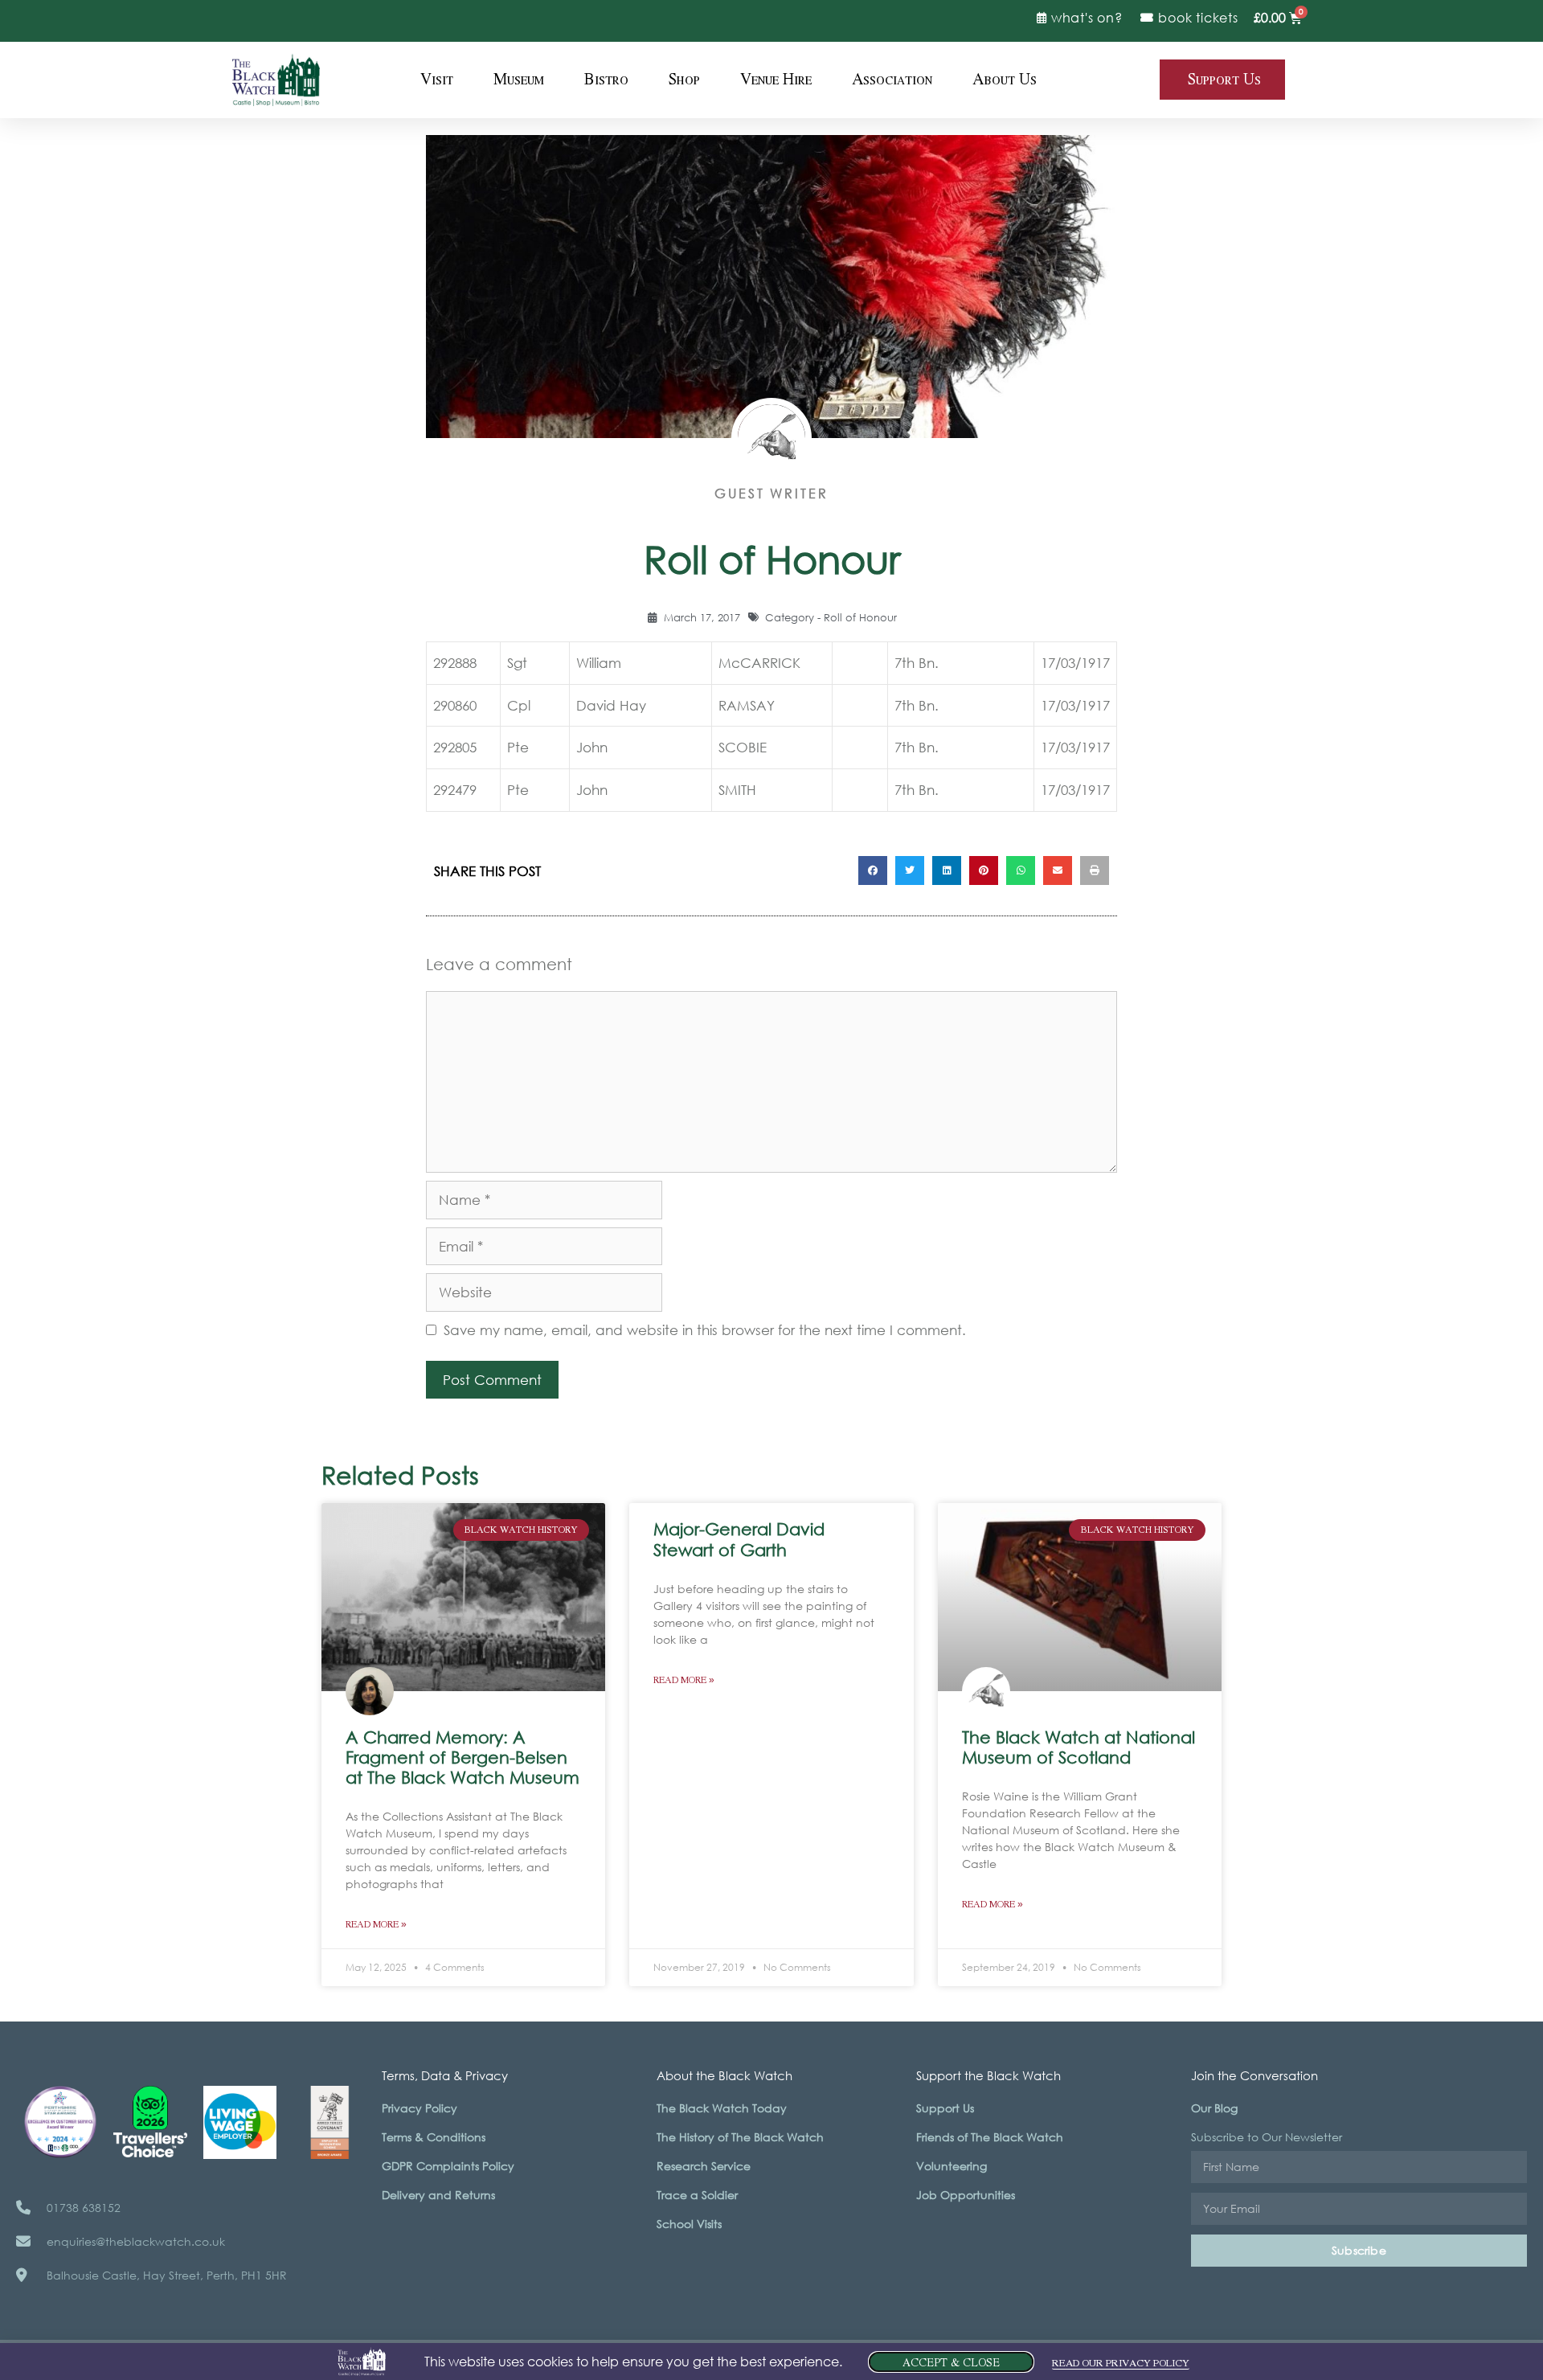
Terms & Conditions (434, 2137)
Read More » (376, 1925)
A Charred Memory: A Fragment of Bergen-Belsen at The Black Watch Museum (462, 1757)
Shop (684, 80)
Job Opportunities (966, 2195)
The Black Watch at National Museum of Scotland (1078, 1747)
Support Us (945, 2108)
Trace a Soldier (697, 2195)
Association (892, 80)
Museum (519, 80)
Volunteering (952, 2166)
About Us (1005, 80)
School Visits (689, 2224)
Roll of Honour (860, 618)
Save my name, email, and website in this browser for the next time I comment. (705, 1330)
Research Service (704, 2166)
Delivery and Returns (438, 2195)
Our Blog (1214, 2108)
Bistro (606, 80)
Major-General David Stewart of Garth (739, 1539)
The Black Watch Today (722, 2108)
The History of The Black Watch (740, 2137)
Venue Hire (776, 80)
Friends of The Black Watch (990, 2137)
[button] (873, 870)
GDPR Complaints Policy (448, 2166)
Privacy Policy (420, 2108)
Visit (437, 80)
